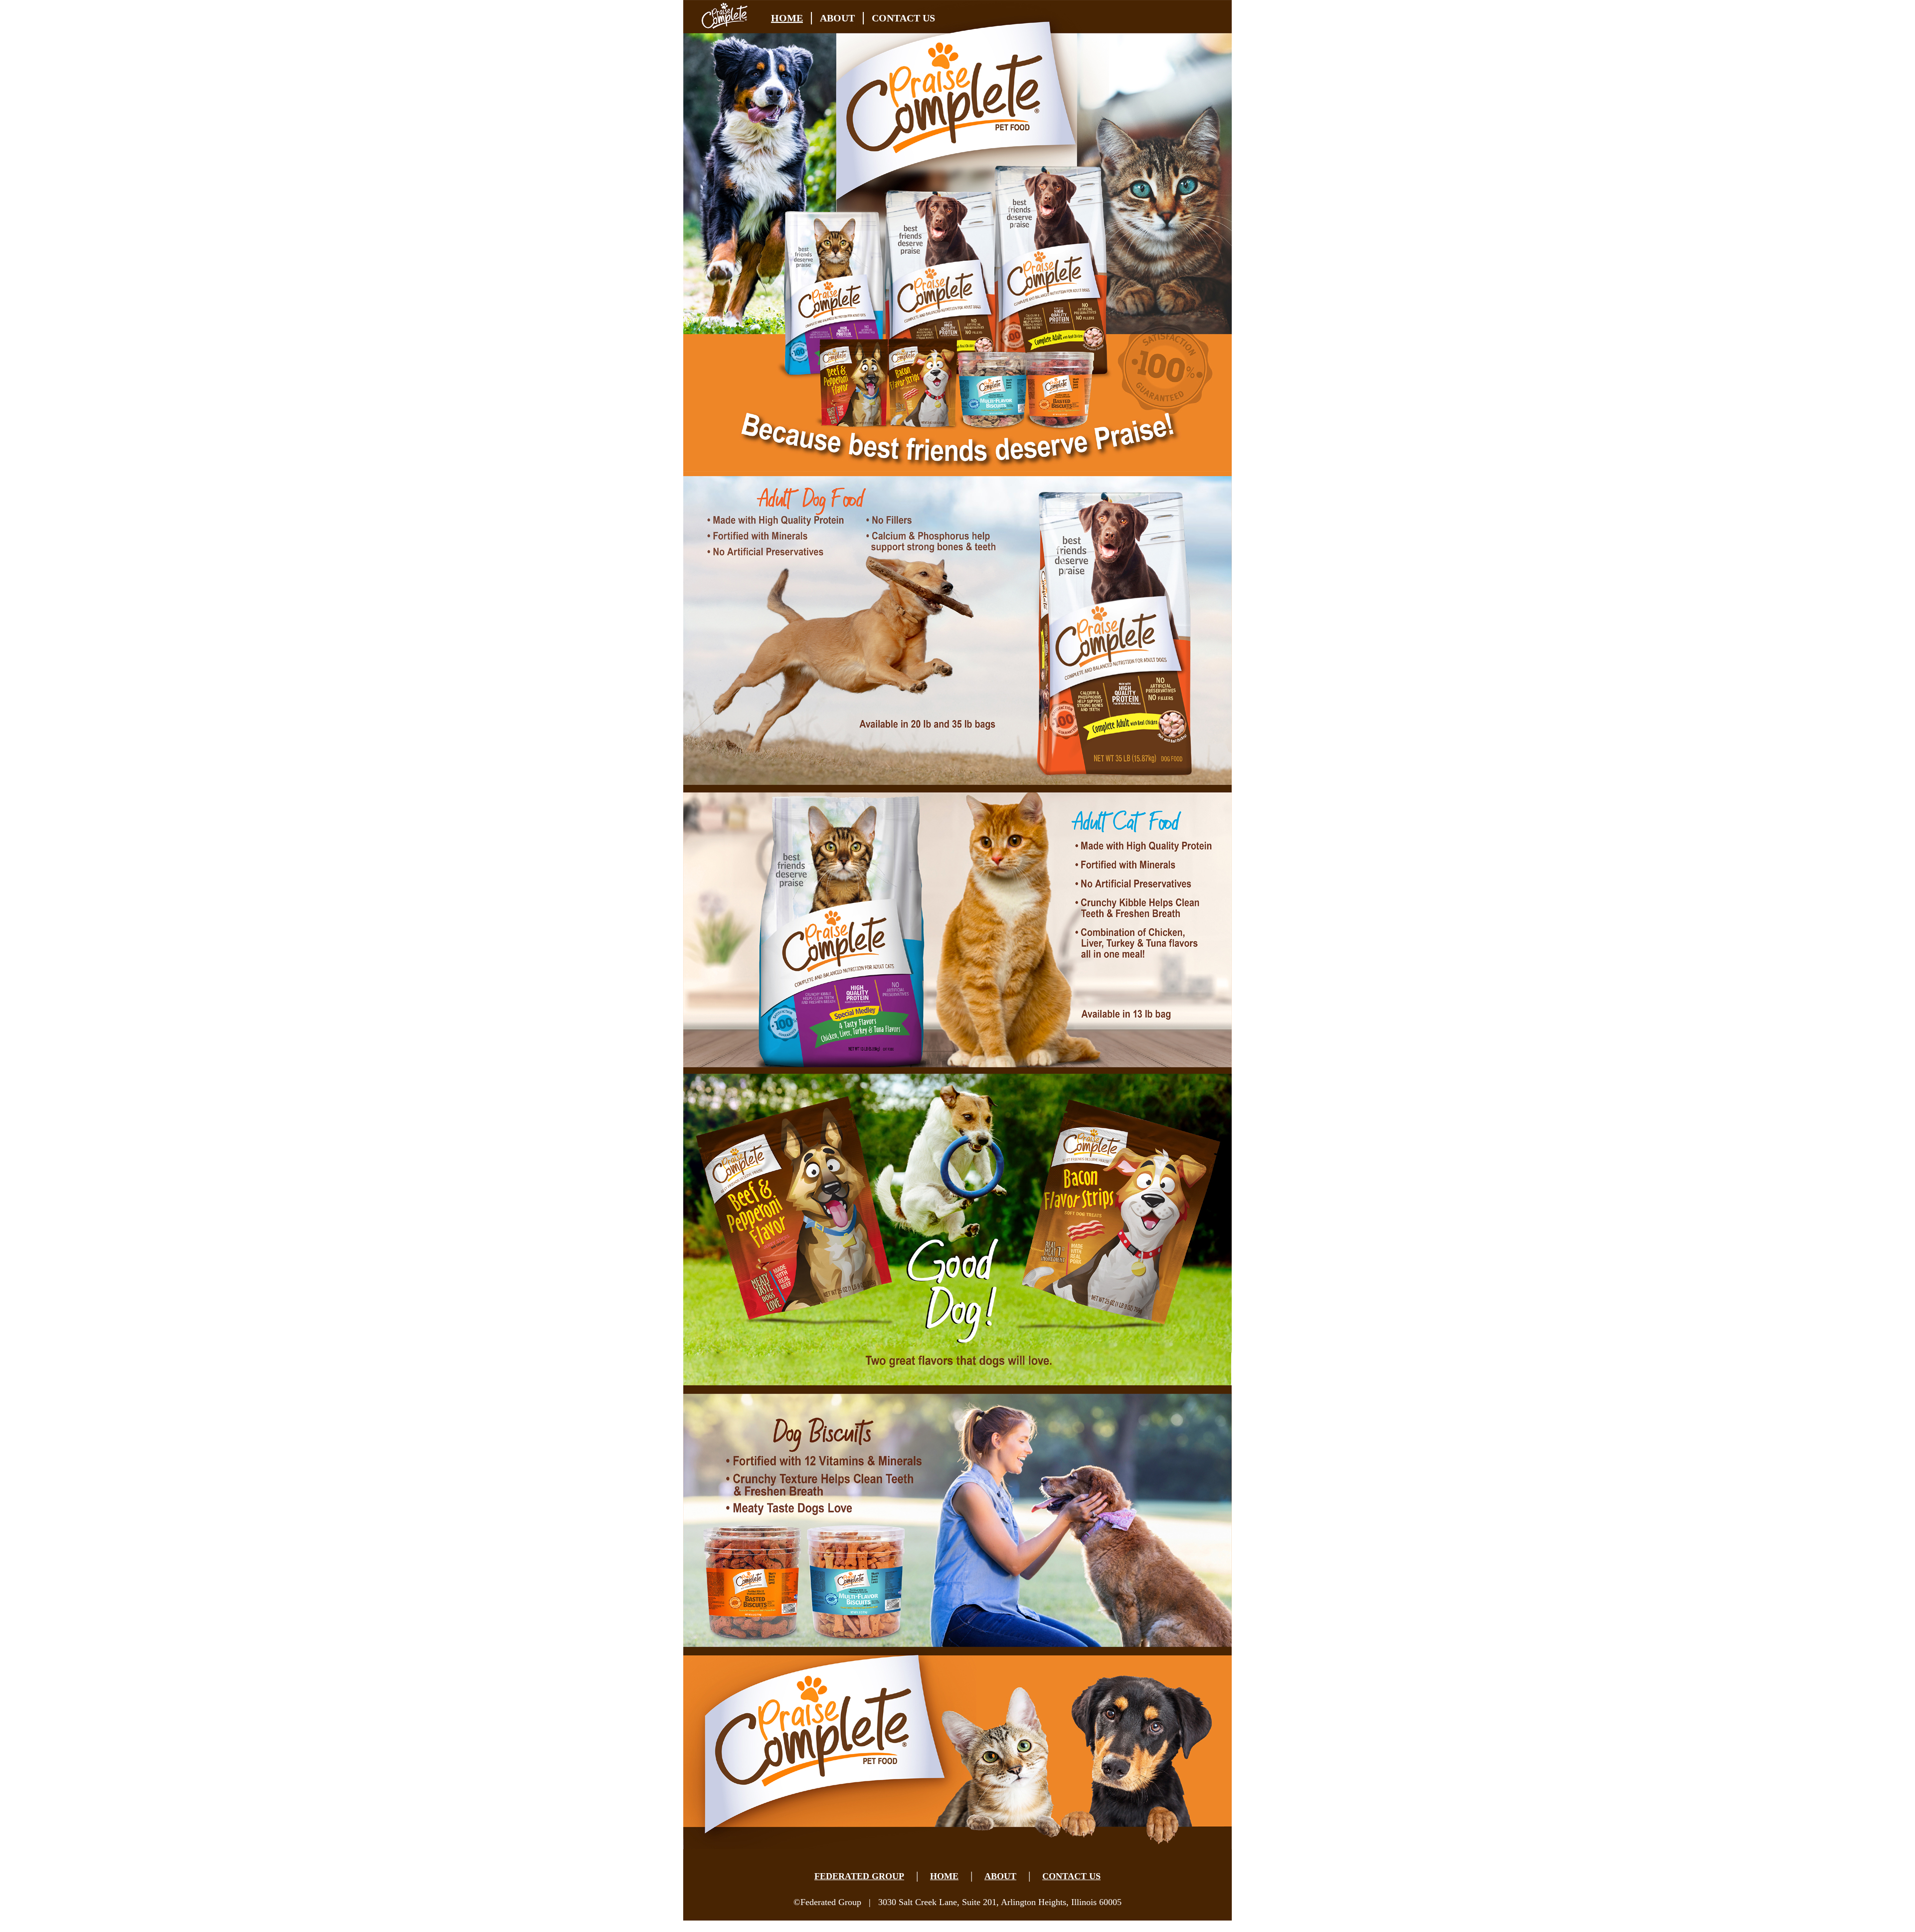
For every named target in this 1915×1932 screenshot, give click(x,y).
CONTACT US (903, 18)
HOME (787, 18)
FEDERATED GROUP (859, 1876)
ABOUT (837, 18)
